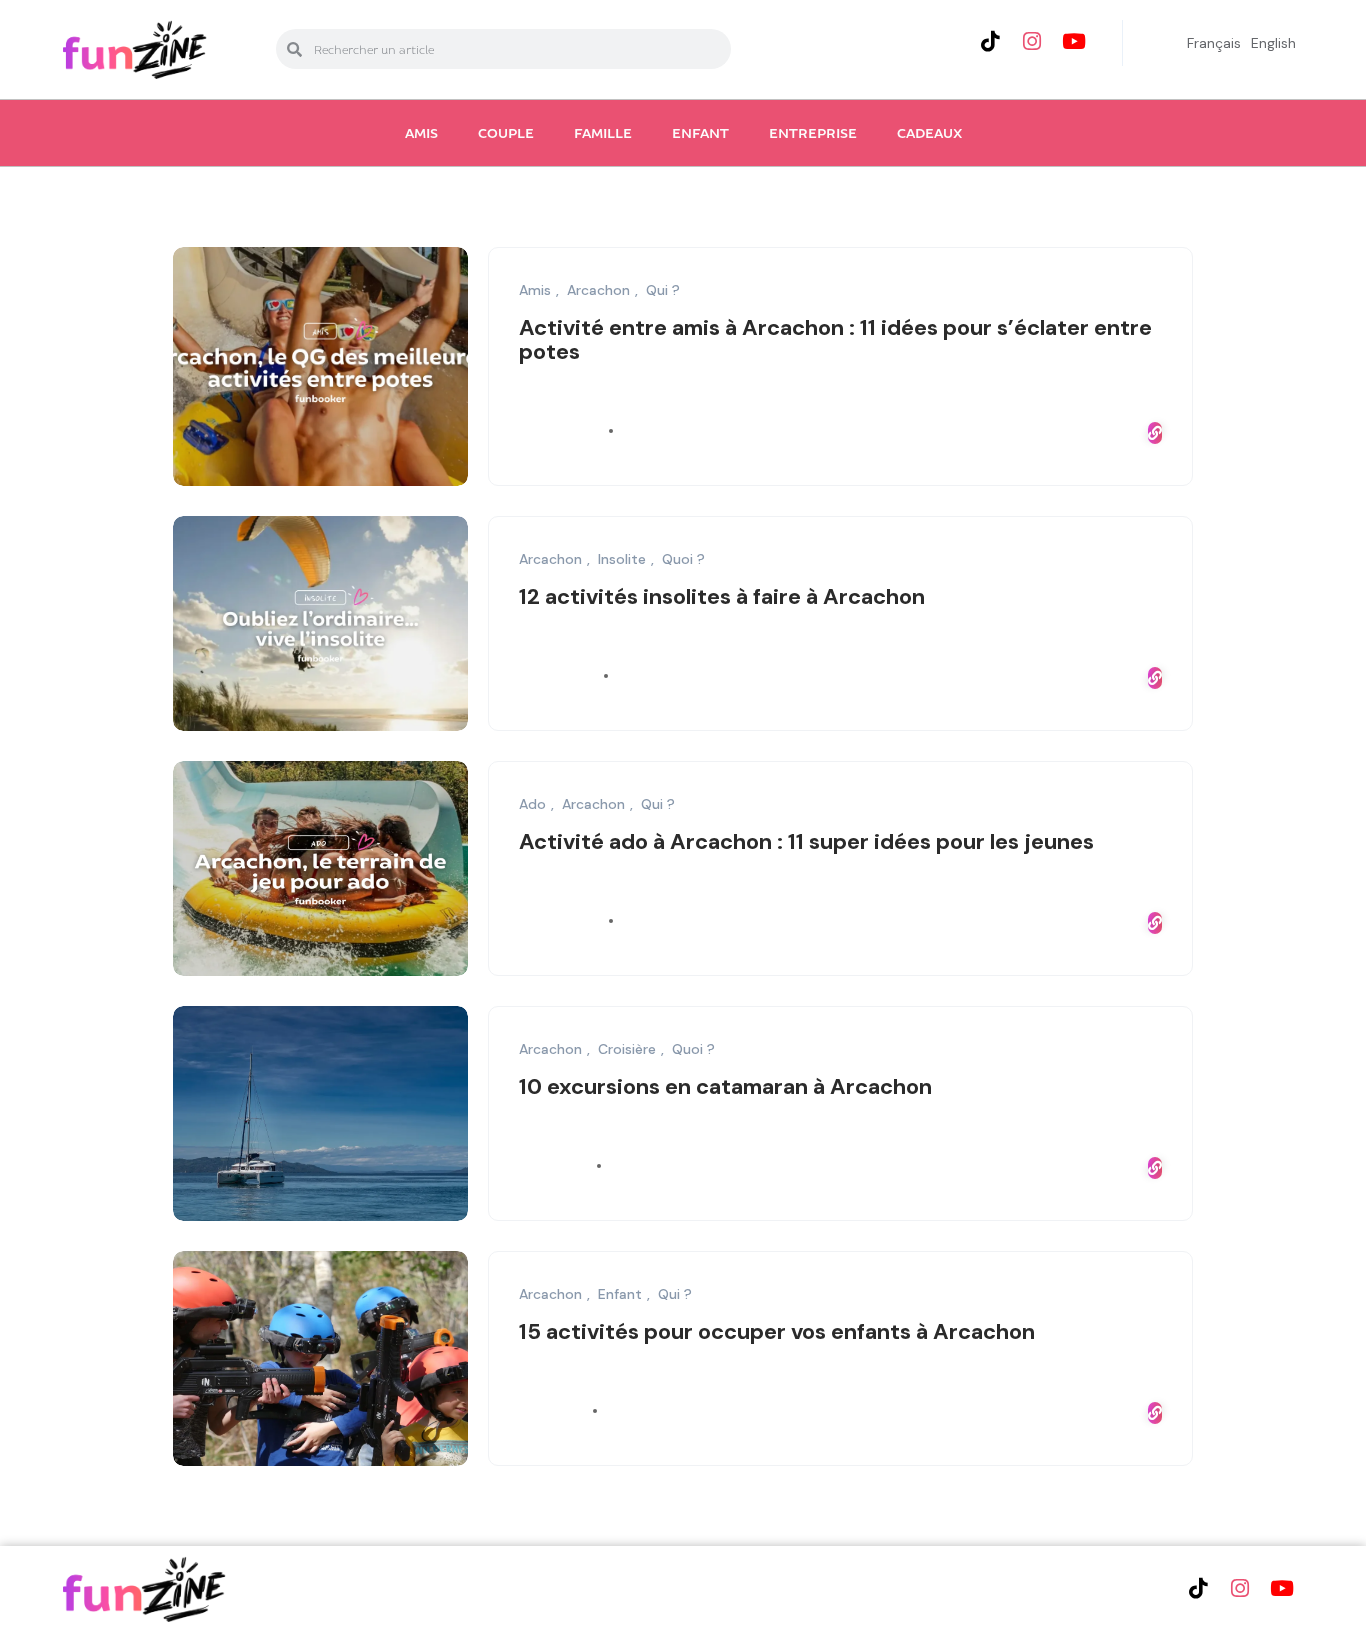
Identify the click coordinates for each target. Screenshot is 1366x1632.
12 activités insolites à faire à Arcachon (722, 596)
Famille (603, 132)
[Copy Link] (1155, 433)
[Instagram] (1032, 41)
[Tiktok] (990, 41)
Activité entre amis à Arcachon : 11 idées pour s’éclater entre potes (835, 339)
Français (1214, 43)
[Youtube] (1074, 41)
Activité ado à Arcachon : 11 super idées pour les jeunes (806, 841)
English (1273, 43)
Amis (421, 132)
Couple (506, 132)
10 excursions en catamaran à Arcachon (725, 1086)
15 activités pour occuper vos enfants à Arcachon (777, 1331)
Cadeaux (929, 132)
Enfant (700, 132)
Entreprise (813, 132)
